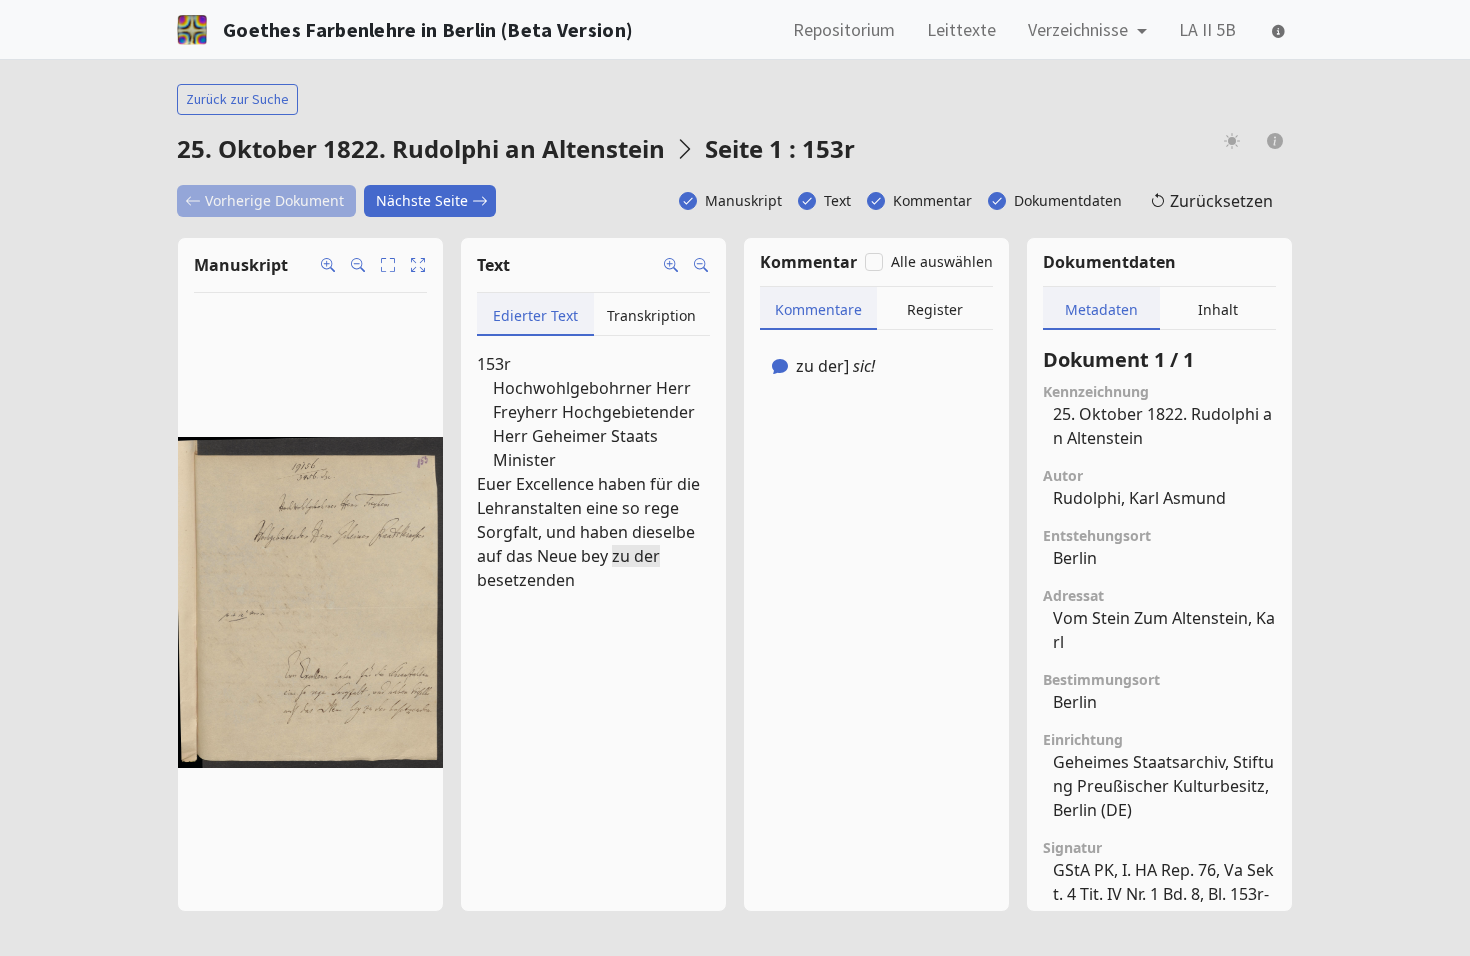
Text (837, 200)
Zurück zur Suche (237, 99)
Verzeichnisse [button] (1080, 29)
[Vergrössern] (671, 265)
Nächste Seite (422, 200)
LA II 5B (1207, 29)
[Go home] (418, 265)
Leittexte (961, 29)
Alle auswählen (942, 261)
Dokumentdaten (1068, 200)
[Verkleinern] (701, 265)
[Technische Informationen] (1276, 29)
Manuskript (743, 200)
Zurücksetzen (1221, 201)
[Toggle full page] (388, 265)
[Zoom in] (328, 265)
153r (494, 364)
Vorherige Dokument (274, 200)
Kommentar (932, 200)
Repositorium (844, 29)
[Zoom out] (358, 265)
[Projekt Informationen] (1275, 140)
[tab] (535, 314)
